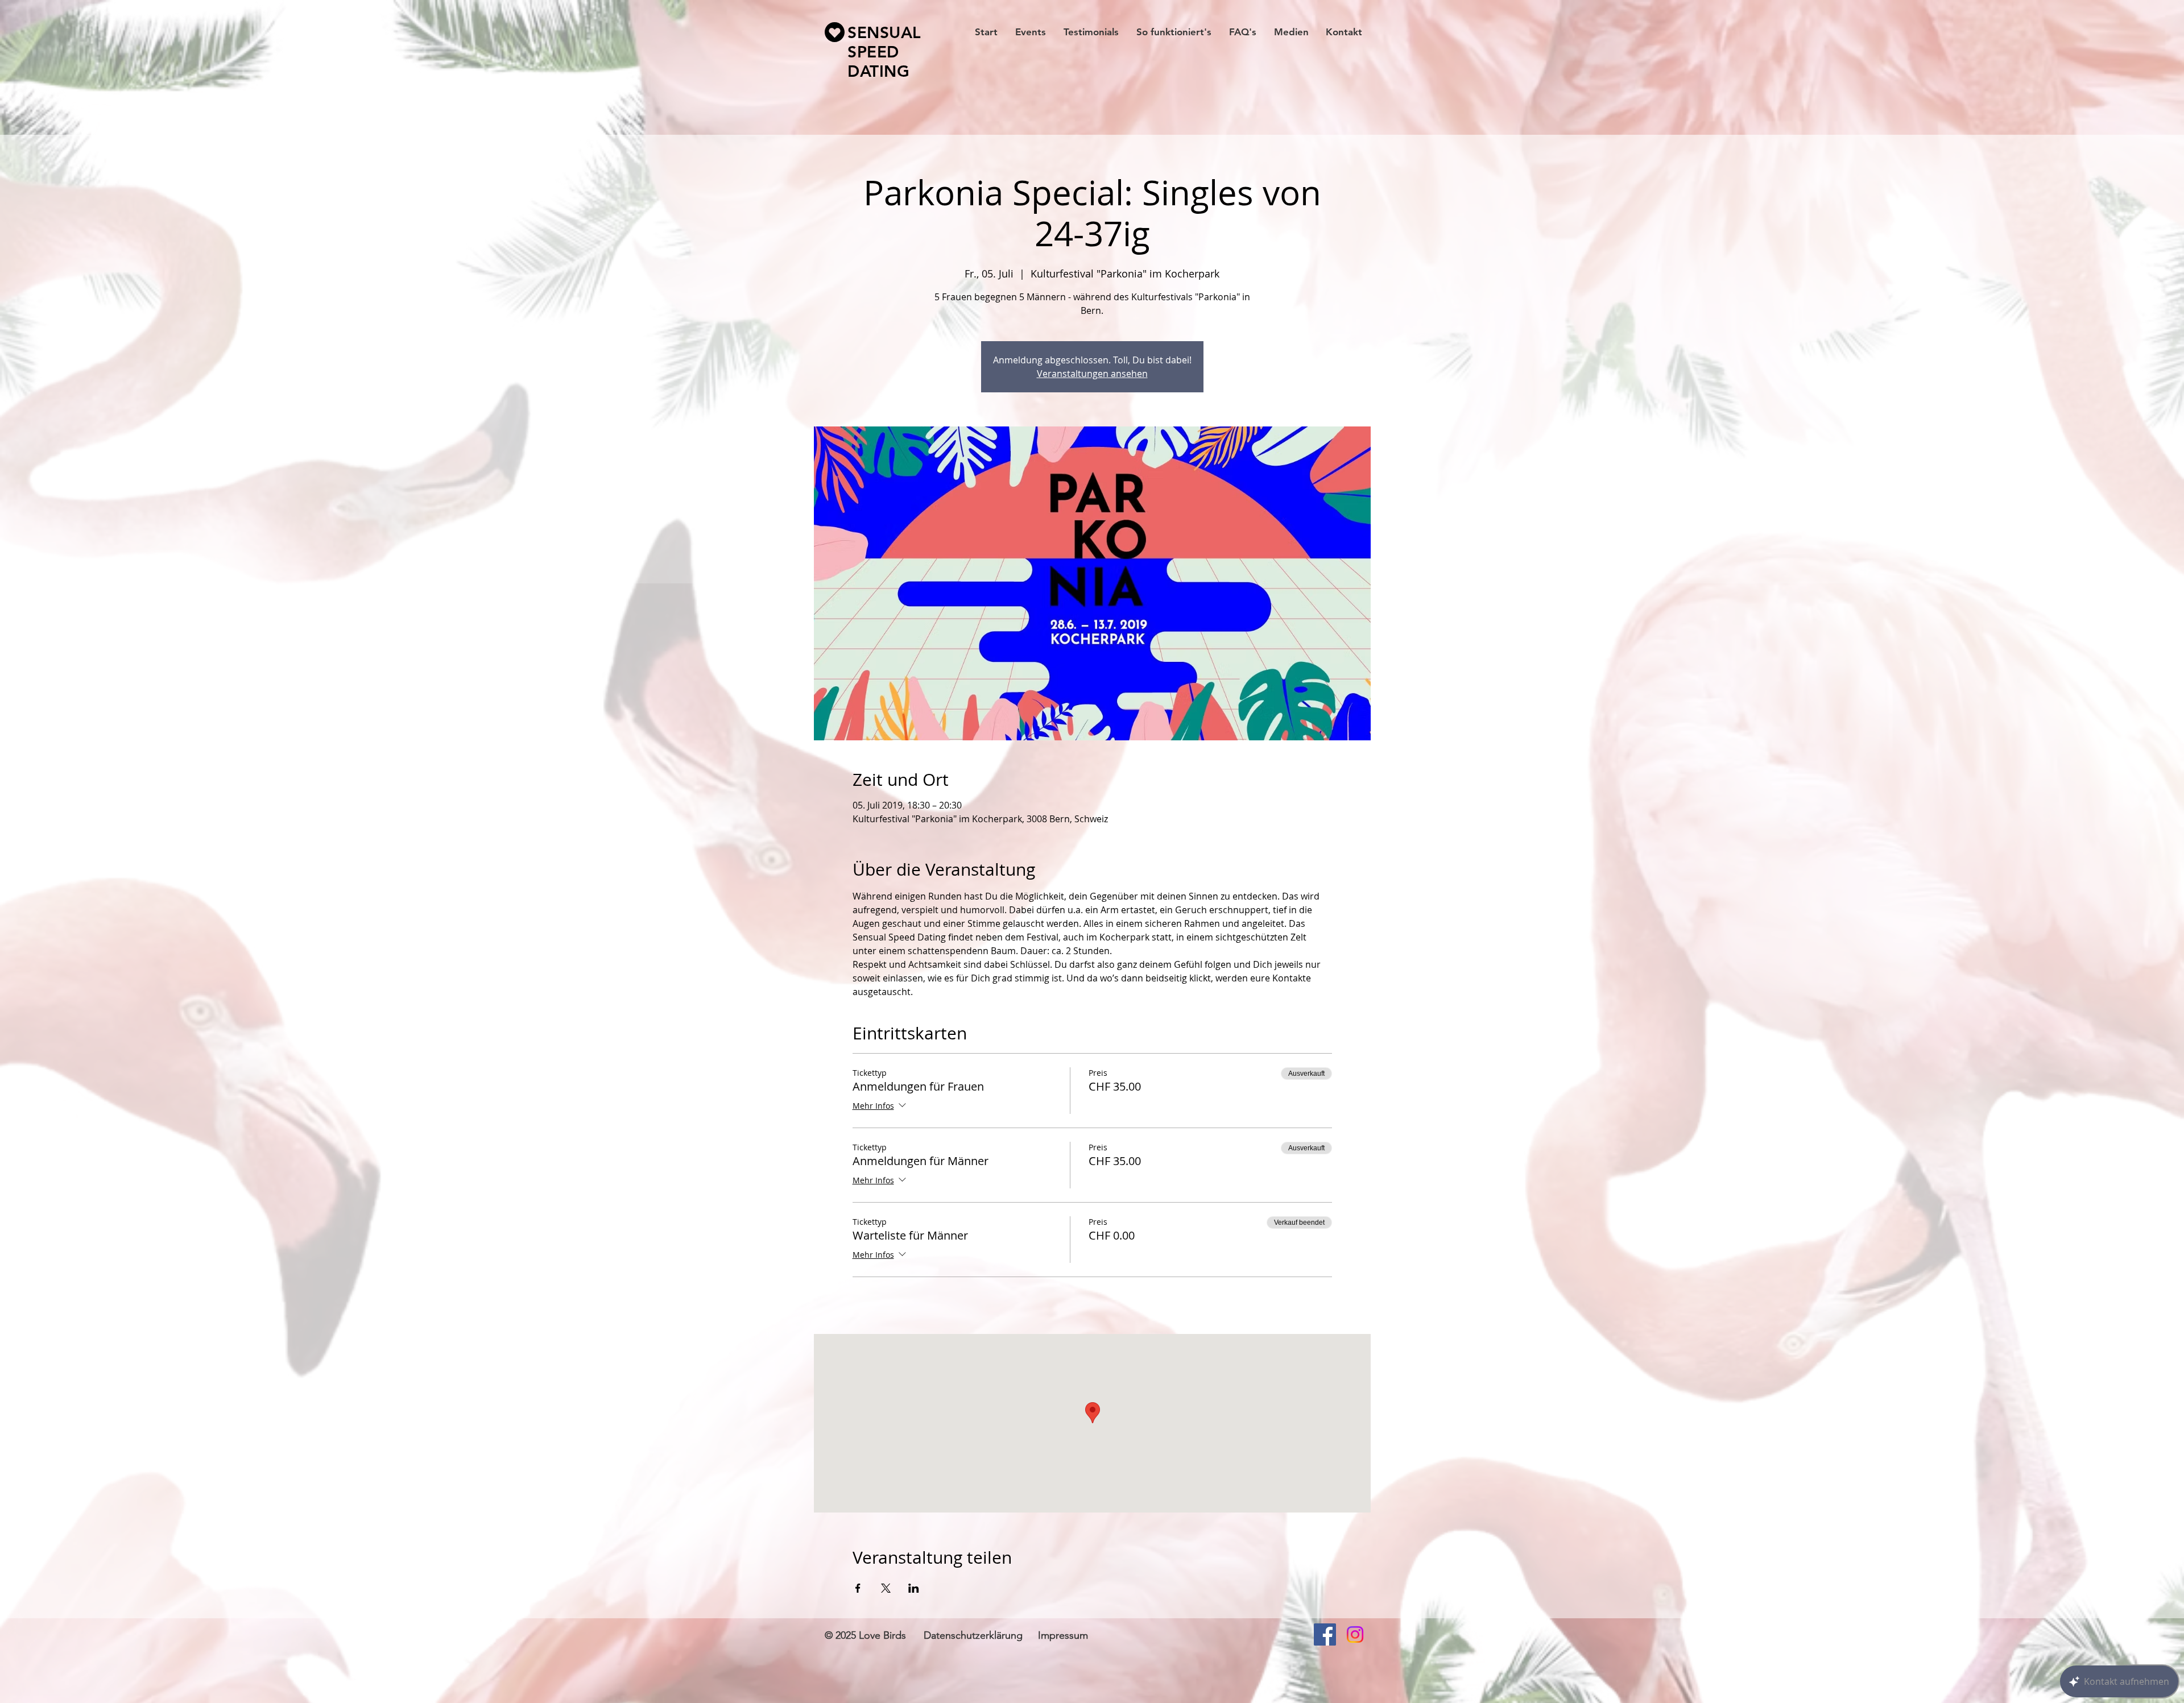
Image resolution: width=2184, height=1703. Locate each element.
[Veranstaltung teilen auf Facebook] (858, 1588)
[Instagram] (1355, 1634)
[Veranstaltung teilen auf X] (886, 1588)
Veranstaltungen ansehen (1092, 374)
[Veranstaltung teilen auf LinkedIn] (914, 1588)
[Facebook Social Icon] (1325, 1634)
